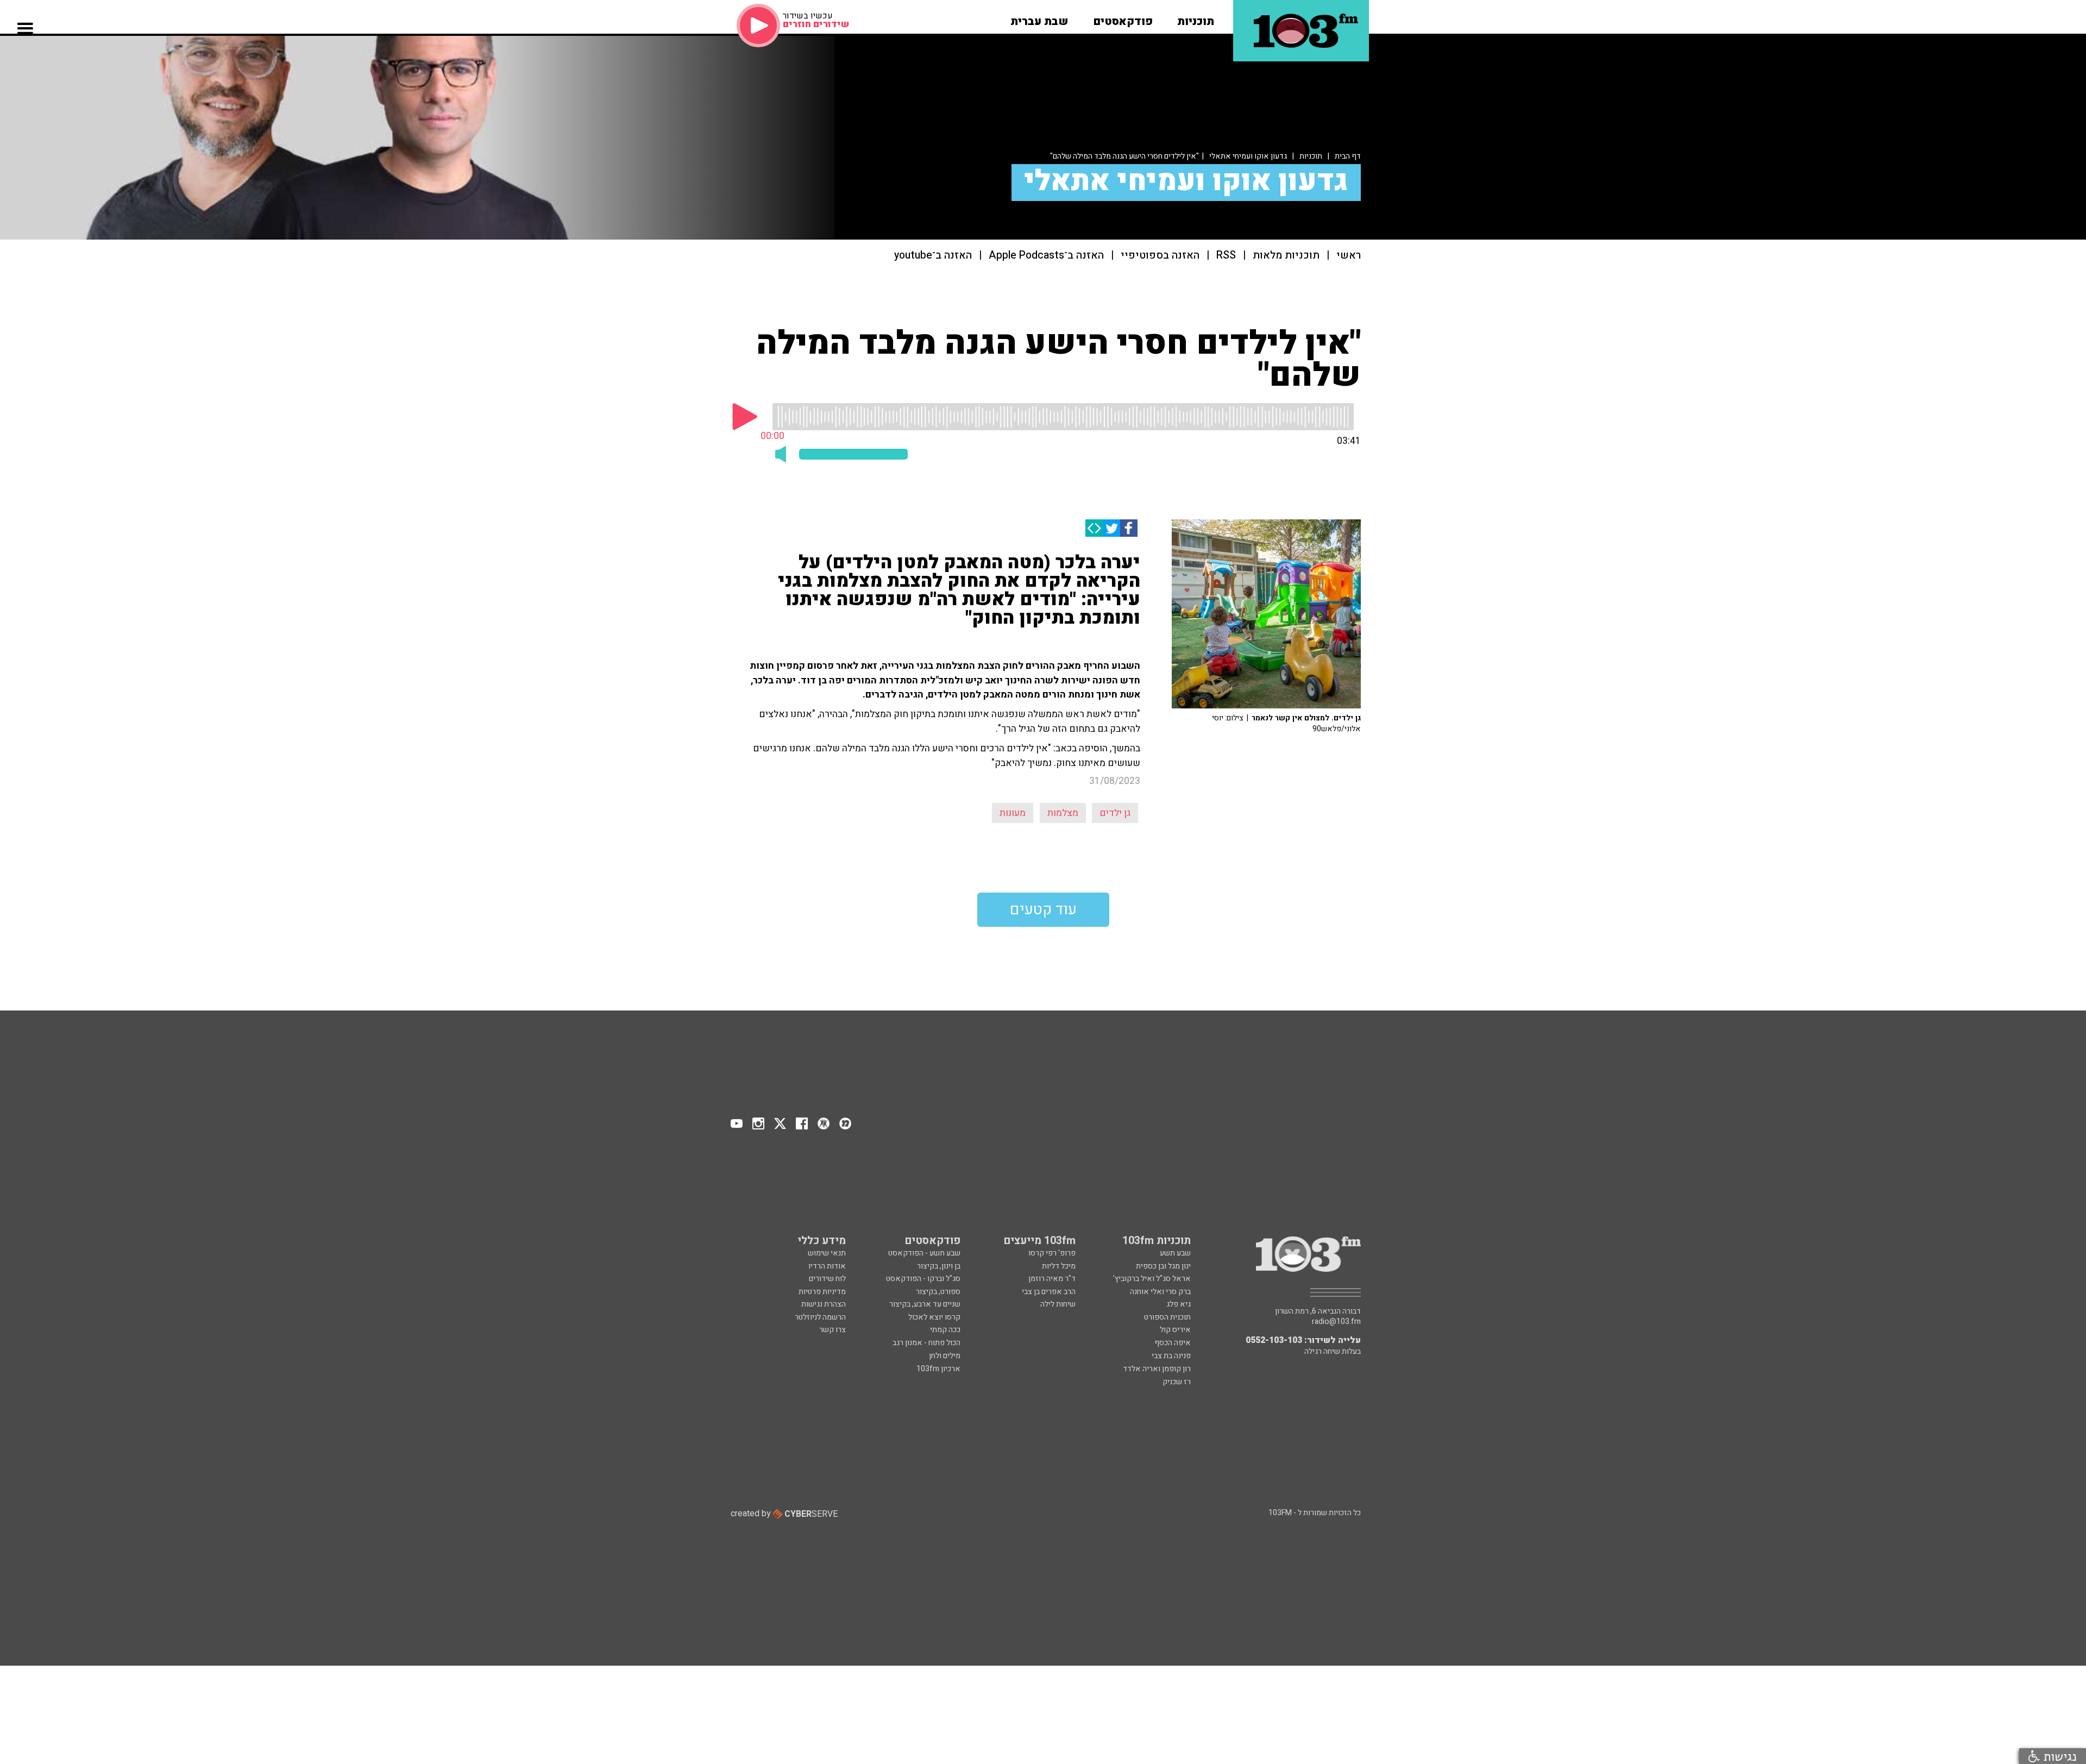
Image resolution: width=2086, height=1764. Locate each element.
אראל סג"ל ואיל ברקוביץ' (1152, 1279)
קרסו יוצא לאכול (934, 1317)
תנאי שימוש (827, 1253)
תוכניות (1311, 156)
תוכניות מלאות (1286, 256)
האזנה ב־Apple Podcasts (1046, 256)
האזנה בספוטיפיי (1160, 256)
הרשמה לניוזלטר (820, 1317)
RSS (1226, 256)
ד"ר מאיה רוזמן (1052, 1279)
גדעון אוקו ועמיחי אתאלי (1248, 156)
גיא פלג (1179, 1304)
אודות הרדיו (827, 1266)
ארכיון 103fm (938, 1369)
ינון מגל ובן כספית (1163, 1266)
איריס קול (1175, 1330)
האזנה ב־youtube (933, 256)
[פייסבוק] (1129, 528)
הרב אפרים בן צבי (1049, 1292)
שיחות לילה (1058, 1304)
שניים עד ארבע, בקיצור (925, 1304)
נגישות (2058, 1756)
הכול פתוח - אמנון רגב (926, 1343)
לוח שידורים (827, 1279)
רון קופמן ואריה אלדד (1157, 1369)
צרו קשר (832, 1330)
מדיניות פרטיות (822, 1292)
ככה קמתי (945, 1330)
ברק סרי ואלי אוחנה (1160, 1292)
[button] (1196, 18)
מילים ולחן (945, 1356)
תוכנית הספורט (1167, 1317)
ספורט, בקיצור (938, 1292)
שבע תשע (1175, 1253)
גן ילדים (1115, 813)
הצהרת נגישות (824, 1304)
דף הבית (1348, 156)
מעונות (1013, 813)
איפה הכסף (1173, 1343)
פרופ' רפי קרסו (1052, 1253)
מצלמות (1063, 813)
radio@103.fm (1336, 1322)
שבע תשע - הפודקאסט (924, 1253)
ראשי (1349, 256)
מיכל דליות (1059, 1266)
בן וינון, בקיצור (939, 1266)
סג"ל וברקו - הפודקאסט (923, 1279)
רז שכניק (1177, 1382)
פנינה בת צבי (1171, 1356)
